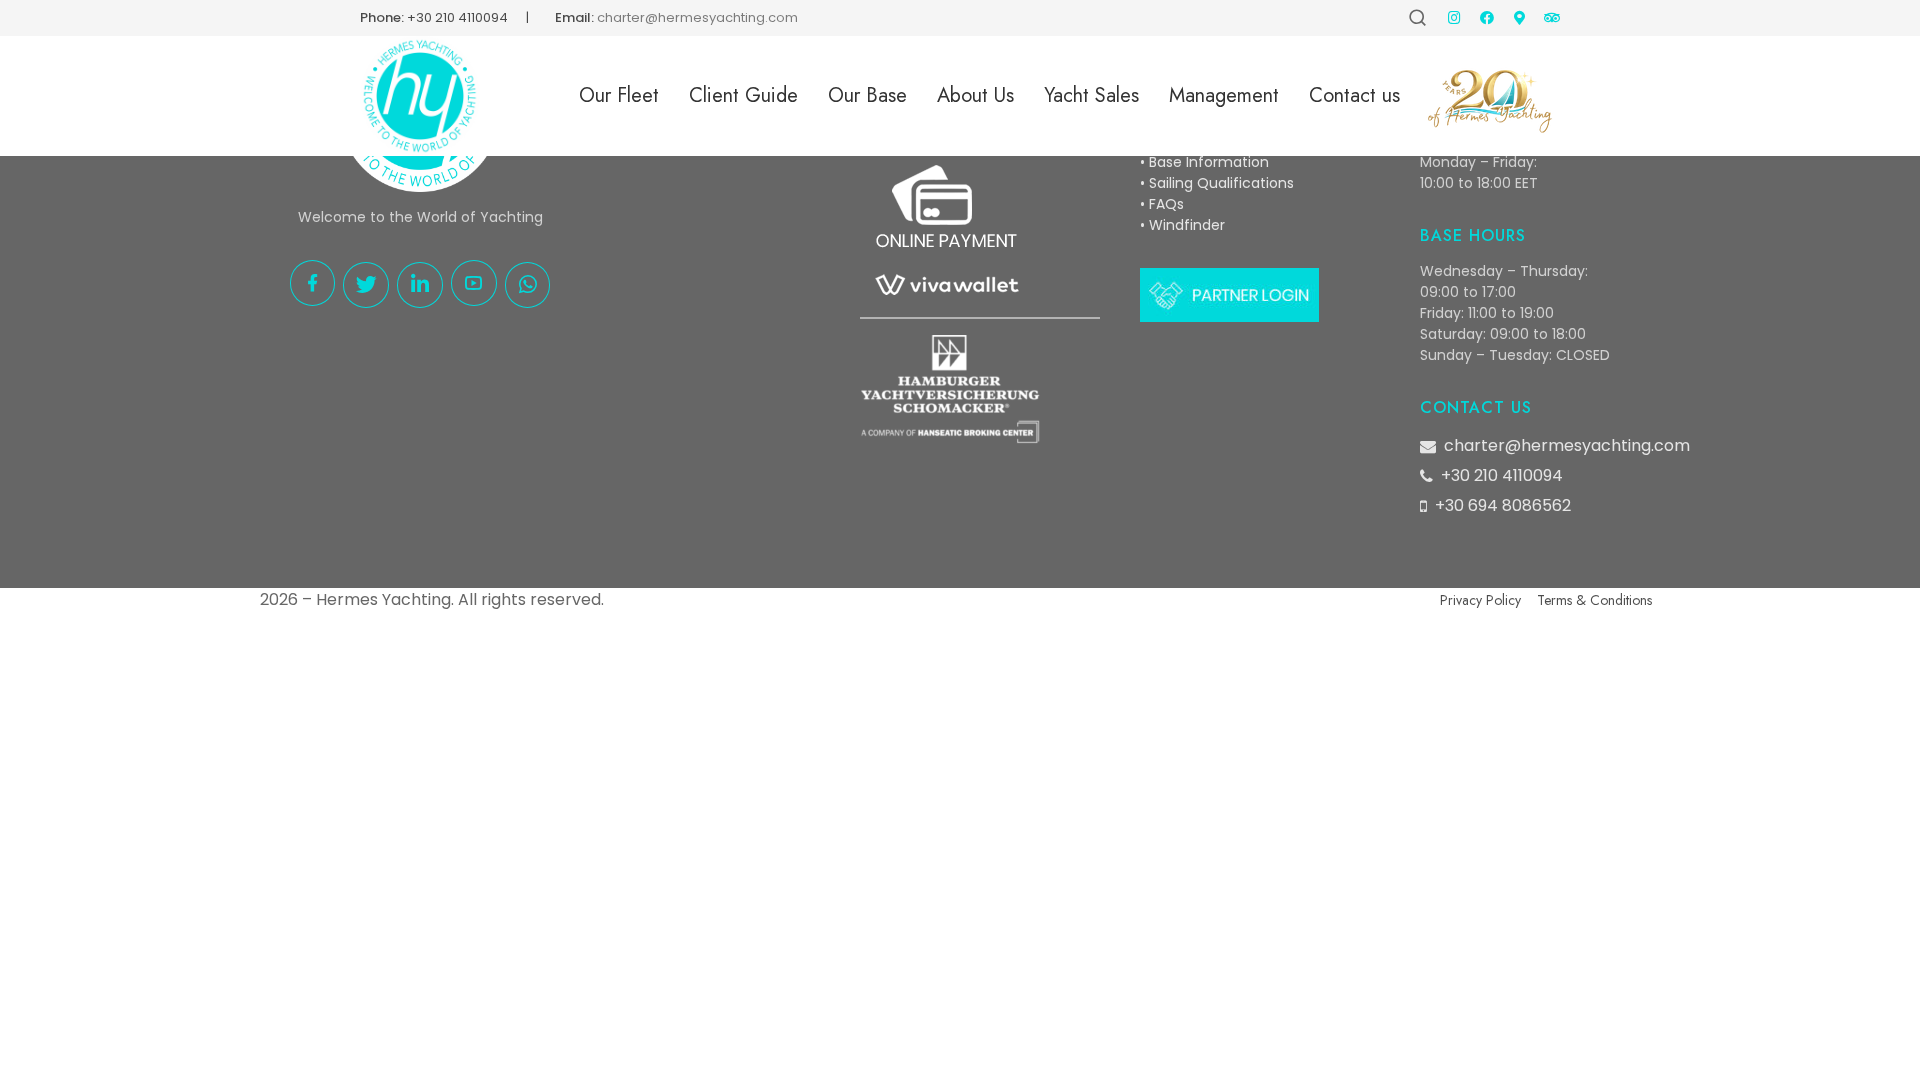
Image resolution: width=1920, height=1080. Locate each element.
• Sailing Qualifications (1217, 183)
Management (1224, 95)
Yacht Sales (1091, 95)
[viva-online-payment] (945, 234)
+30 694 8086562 (1503, 505)
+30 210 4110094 (457, 17)
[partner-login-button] (1229, 295)
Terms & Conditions (1594, 600)
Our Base (867, 95)
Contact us (1354, 95)
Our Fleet (619, 95)
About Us (975, 95)
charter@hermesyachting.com (1567, 445)
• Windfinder (1182, 225)
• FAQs (1162, 204)
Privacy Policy (1480, 600)
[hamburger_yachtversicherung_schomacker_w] (950, 389)
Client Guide (743, 95)
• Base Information (1204, 162)
